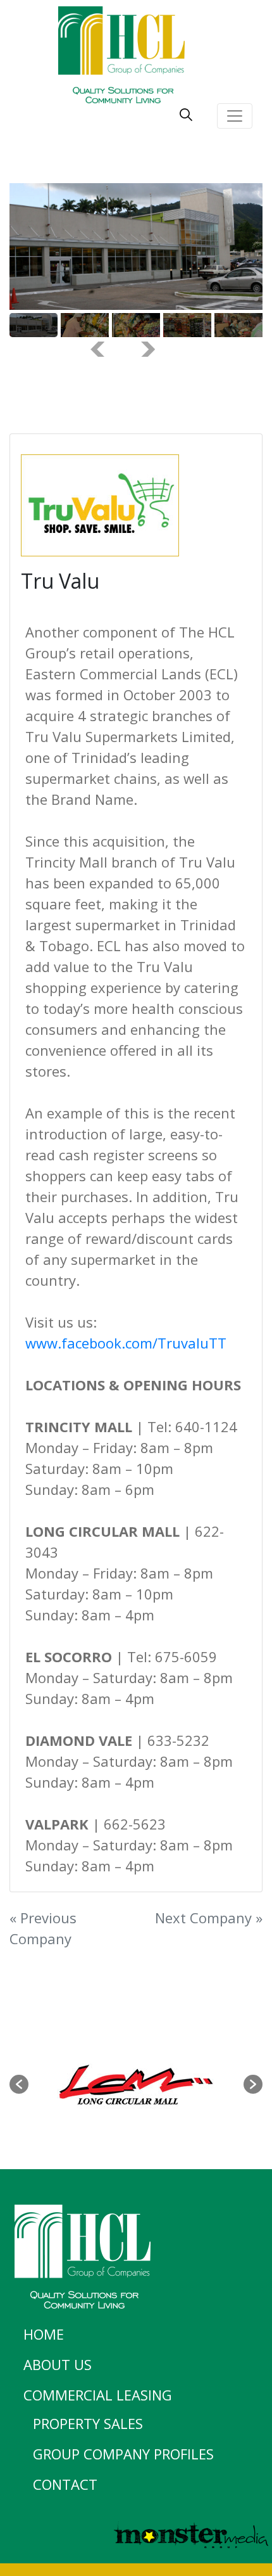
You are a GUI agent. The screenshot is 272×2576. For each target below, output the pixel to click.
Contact (65, 2484)
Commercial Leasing (98, 2395)
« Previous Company (43, 1928)
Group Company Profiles (123, 2454)
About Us (58, 2364)
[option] (136, 2084)
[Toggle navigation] (235, 116)
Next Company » (209, 1918)
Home (44, 2334)
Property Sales (88, 2423)
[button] (19, 2084)
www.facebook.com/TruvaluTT (126, 1343)
